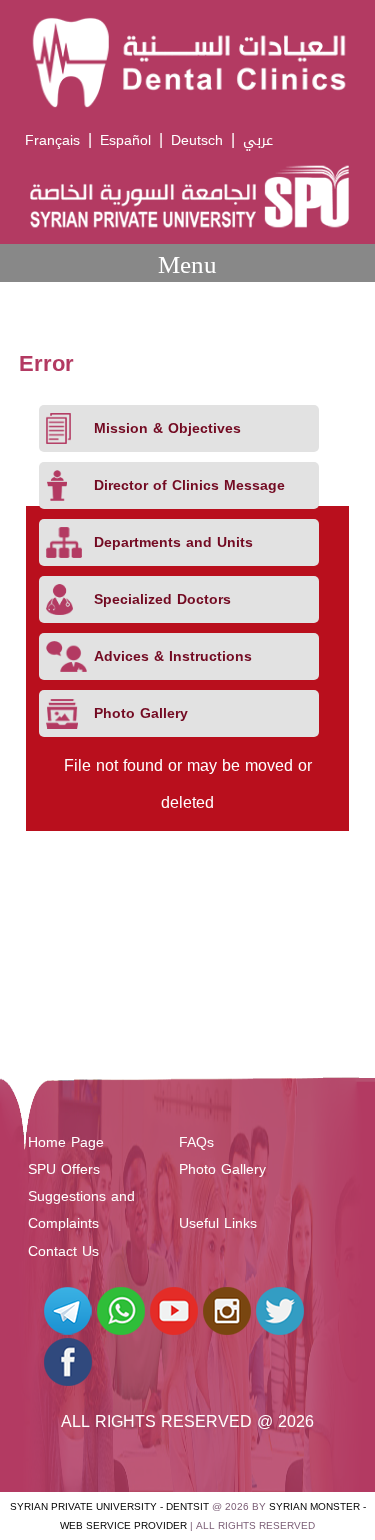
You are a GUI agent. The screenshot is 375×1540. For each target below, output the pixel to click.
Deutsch (197, 140)
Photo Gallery (222, 1169)
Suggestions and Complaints (81, 1210)
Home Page (66, 1142)
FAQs (196, 1142)
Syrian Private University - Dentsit (109, 1506)
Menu (187, 264)
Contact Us (63, 1251)
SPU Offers (64, 1169)
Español (125, 140)
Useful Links (218, 1223)
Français (52, 140)
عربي (258, 140)
